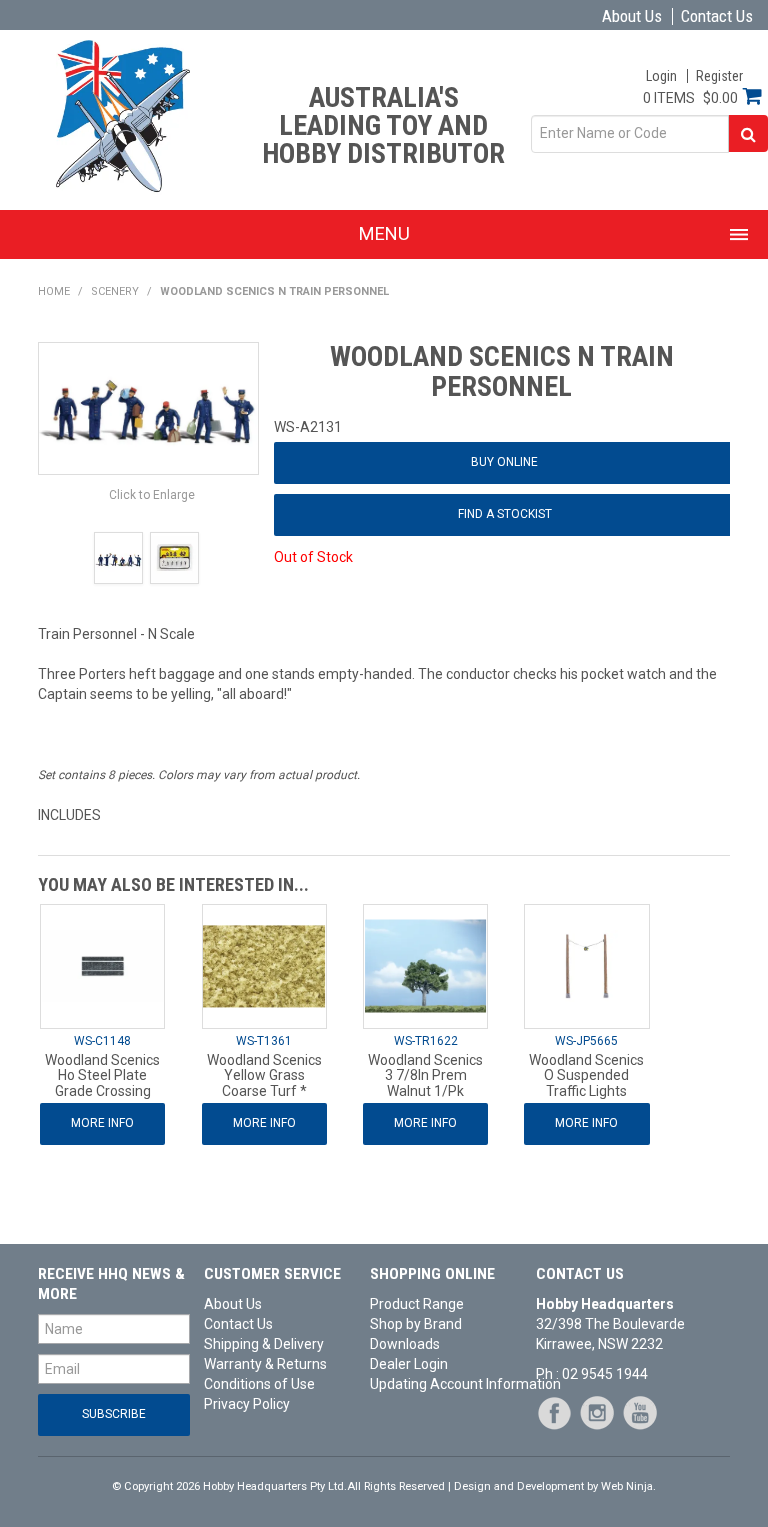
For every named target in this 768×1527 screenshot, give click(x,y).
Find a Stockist (505, 514)
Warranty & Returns (265, 1364)
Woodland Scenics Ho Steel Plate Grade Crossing (102, 1075)
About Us (632, 16)
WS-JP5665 (586, 1041)
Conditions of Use (259, 1384)
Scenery (115, 291)
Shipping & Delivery (264, 1344)
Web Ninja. (628, 1486)
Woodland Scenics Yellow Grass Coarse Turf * (264, 1075)
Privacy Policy (247, 1404)
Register (719, 76)
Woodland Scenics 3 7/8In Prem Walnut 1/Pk (425, 1075)
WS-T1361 (264, 1041)
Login (661, 76)
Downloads (405, 1344)
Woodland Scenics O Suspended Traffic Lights (586, 1075)
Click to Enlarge (152, 495)
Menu (384, 233)
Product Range (417, 1304)
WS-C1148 (102, 1041)
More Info (102, 1123)
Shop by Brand (416, 1324)
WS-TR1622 (426, 1041)
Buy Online (504, 462)
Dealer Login (409, 1364)
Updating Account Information (446, 1384)
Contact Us (717, 16)
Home (54, 291)
